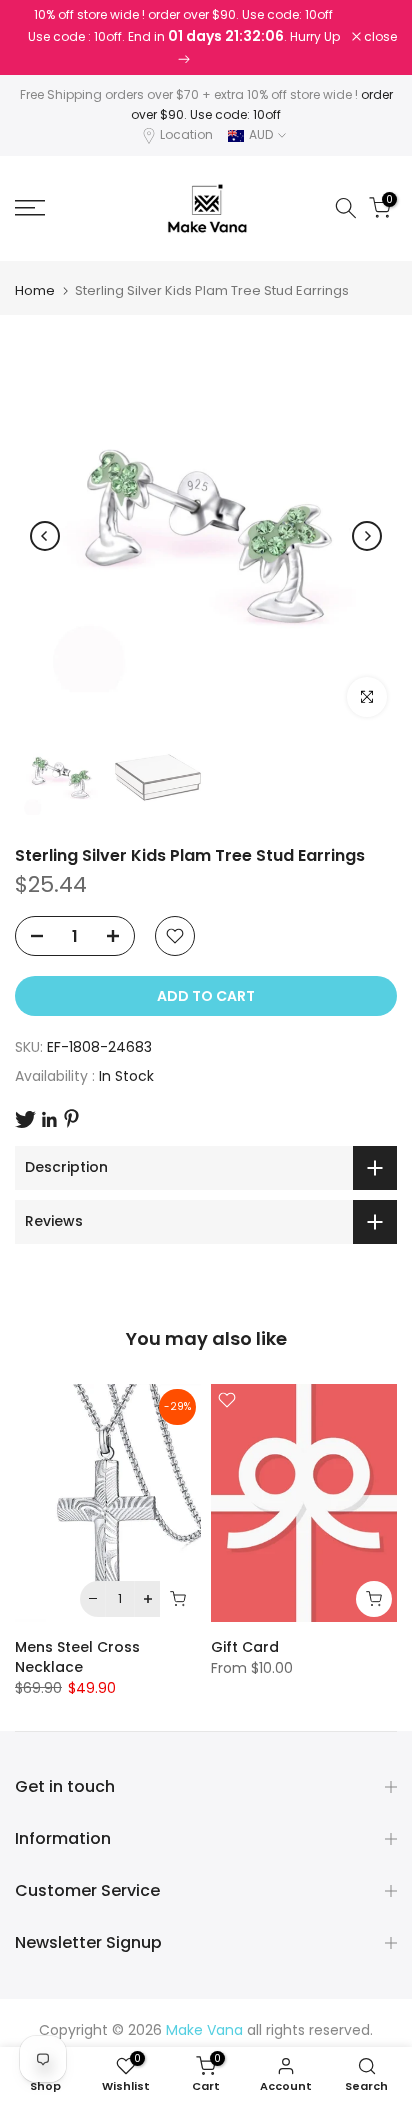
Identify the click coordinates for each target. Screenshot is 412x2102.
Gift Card (245, 1647)
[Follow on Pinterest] (71, 1118)
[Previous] (45, 536)
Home (35, 290)
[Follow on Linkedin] (49, 1120)
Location (186, 134)
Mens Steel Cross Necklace (77, 1657)
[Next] (367, 536)
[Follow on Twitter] (25, 1119)
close (379, 37)
